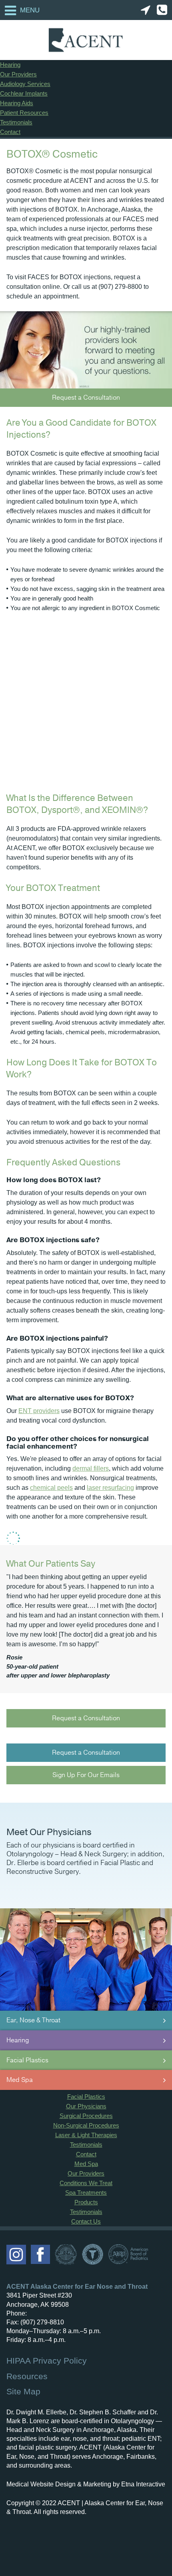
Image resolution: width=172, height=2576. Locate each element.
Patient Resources (24, 113)
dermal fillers (91, 1468)
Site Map (23, 2391)
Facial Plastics (27, 2060)
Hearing (10, 65)
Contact (10, 132)
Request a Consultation (86, 398)
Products (86, 2202)
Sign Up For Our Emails (86, 1775)
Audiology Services (25, 84)
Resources (27, 2376)
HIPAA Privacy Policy (47, 2361)
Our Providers (18, 74)
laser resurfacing (110, 1488)
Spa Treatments (86, 2193)
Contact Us (86, 2221)
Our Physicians (86, 2106)
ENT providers (39, 1411)
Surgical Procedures (86, 2116)
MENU (30, 10)
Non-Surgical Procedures (86, 2125)
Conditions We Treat (86, 2183)
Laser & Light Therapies (86, 2135)
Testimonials (16, 122)
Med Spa (20, 2080)
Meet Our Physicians (49, 1832)
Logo (86, 40)
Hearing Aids (17, 103)
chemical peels (51, 1488)
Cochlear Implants (24, 93)
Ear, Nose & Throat (33, 2020)
